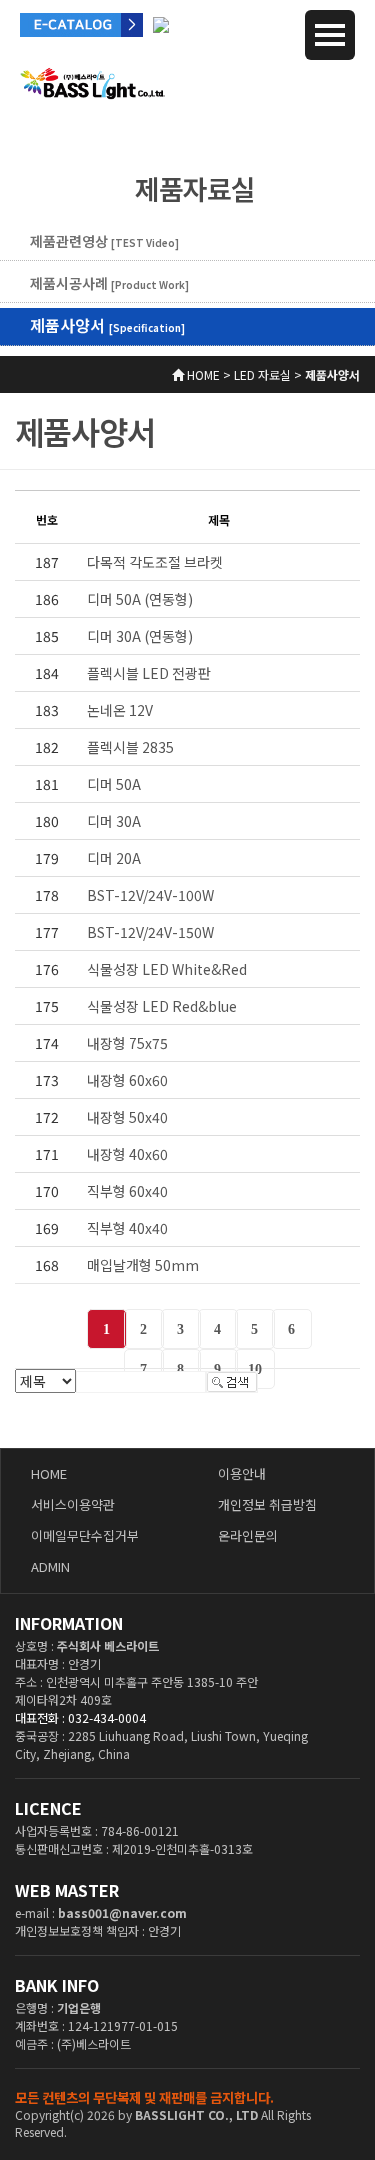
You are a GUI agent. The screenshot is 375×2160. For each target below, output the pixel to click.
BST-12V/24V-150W (150, 932)
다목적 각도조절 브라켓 (155, 562)
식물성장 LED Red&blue (162, 1006)
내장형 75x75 (127, 1043)
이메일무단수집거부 (85, 1535)
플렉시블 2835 (130, 747)
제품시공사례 (109, 283)
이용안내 (242, 1473)
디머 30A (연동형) (140, 636)
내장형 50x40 (127, 1117)
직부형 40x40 (127, 1228)
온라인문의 (248, 1535)
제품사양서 (107, 325)
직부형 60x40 (127, 1191)
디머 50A (114, 784)
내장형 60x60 (127, 1080)
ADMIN (50, 1566)
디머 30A (114, 821)
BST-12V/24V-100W (150, 895)
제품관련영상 (104, 241)
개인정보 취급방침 (267, 1504)
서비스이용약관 (73, 1504)
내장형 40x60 (127, 1154)
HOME (49, 1473)
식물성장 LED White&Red (167, 969)
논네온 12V (120, 710)
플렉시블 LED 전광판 (149, 673)
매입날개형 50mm (143, 1265)
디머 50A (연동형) (140, 599)
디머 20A (114, 858)
